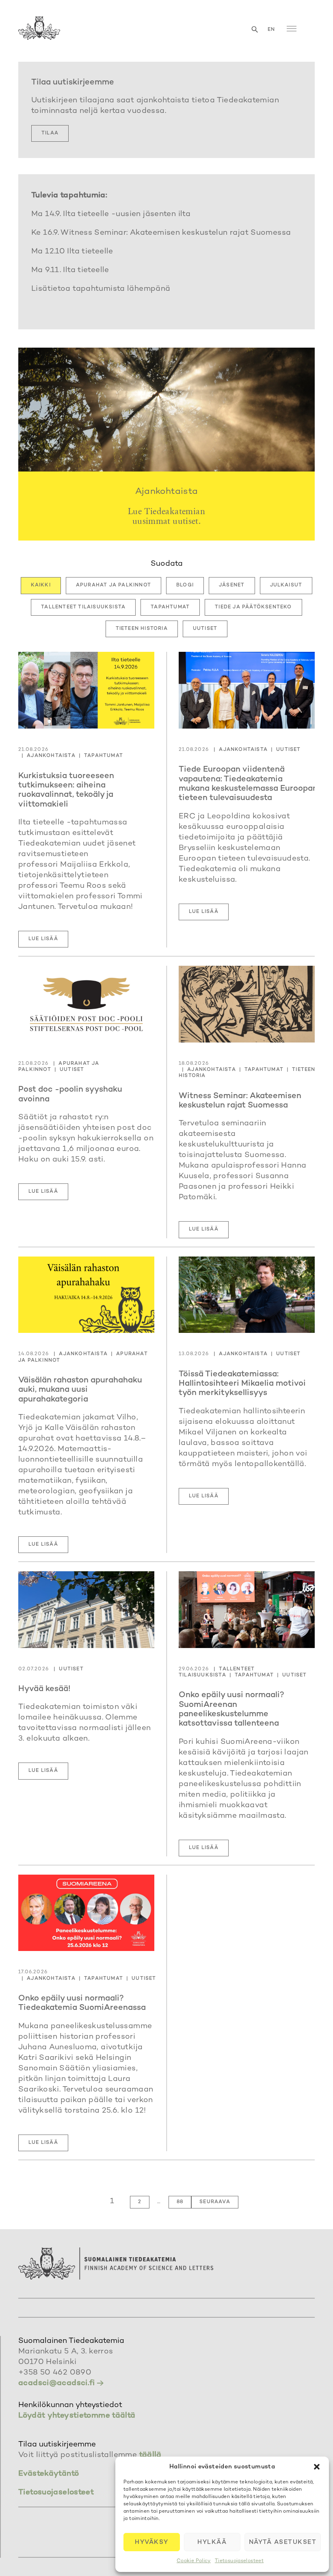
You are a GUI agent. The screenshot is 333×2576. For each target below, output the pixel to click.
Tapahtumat (170, 607)
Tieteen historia (142, 629)
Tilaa (50, 133)
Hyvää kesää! (44, 1689)
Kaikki (41, 585)
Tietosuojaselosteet (239, 2561)
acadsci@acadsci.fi (57, 2383)
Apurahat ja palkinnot (114, 585)
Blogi (185, 585)
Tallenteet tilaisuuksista (83, 607)
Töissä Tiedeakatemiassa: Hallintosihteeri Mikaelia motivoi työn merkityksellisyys (242, 1384)
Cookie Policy (194, 2561)
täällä (150, 2455)
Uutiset (205, 629)
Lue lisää (43, 939)
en (271, 30)
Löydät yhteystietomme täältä (77, 2416)
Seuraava (215, 2202)
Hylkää (212, 2542)
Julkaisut (286, 585)
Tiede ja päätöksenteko (253, 607)
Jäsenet (232, 585)
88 (180, 2202)
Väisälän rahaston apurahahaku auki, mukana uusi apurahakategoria (80, 1390)
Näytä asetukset (283, 2542)
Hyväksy (152, 2542)
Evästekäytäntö (49, 2474)
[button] (317, 2467)
